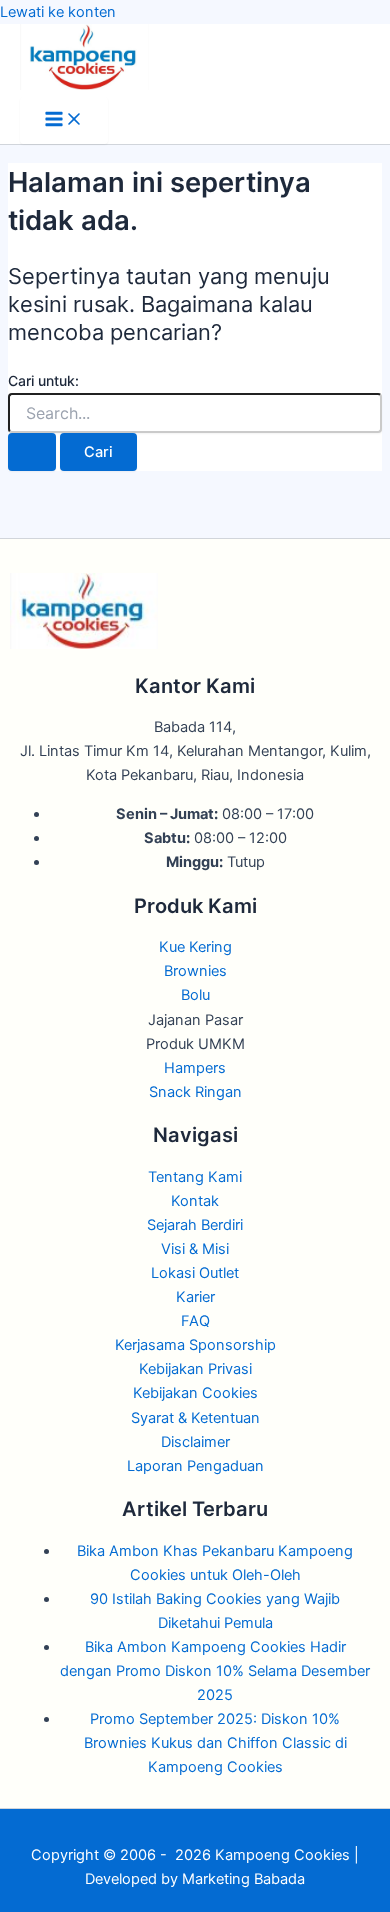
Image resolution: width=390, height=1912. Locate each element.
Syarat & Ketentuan (195, 1418)
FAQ (195, 1321)
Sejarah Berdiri (195, 1225)
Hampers (195, 1068)
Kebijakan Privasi (195, 1369)
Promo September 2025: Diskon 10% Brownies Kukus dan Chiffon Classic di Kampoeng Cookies (215, 1743)
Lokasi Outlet (195, 1273)
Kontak (195, 1201)
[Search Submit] (32, 452)
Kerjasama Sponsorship (195, 1345)
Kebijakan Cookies (195, 1393)
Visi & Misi (195, 1249)
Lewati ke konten (58, 12)
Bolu (195, 995)
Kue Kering (195, 947)
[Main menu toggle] (64, 120)
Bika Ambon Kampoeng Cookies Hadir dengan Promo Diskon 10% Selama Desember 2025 (215, 1671)
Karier (195, 1297)
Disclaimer (195, 1442)
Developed (121, 1879)
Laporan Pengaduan (195, 1466)
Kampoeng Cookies (282, 1855)
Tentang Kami (195, 1177)
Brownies (195, 971)
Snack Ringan (195, 1092)
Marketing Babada (243, 1879)
